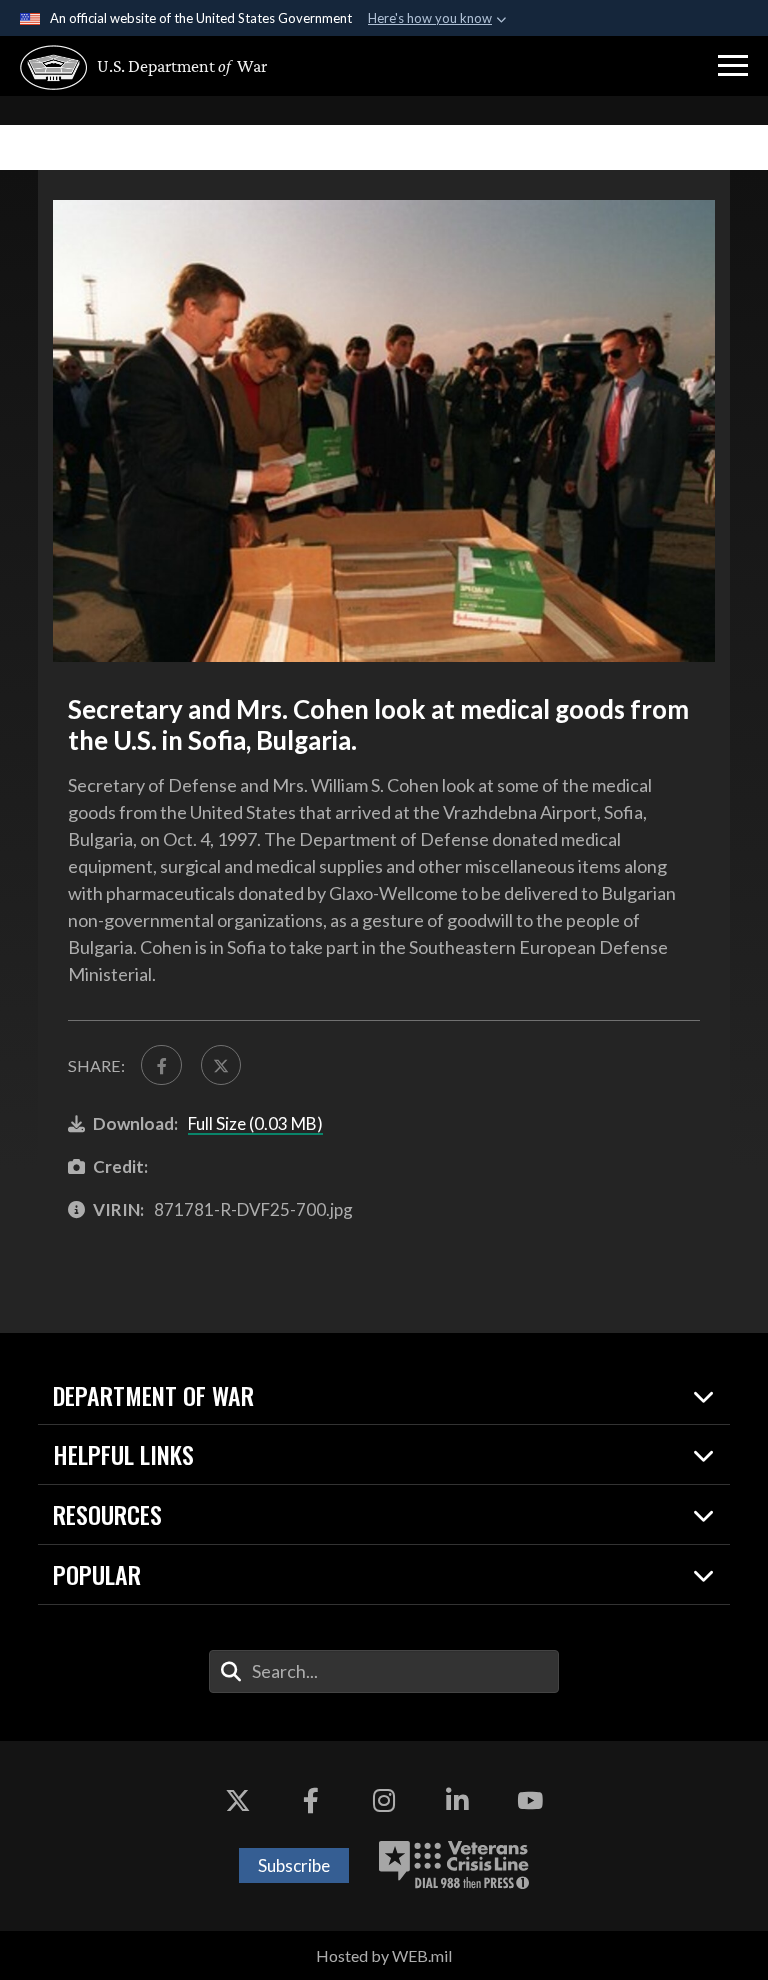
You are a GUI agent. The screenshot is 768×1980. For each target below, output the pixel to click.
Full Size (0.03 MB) (255, 1123)
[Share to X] (221, 1065)
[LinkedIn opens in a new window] (457, 1801)
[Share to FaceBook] (161, 1065)
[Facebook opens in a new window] (311, 1801)
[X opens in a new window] (238, 1801)
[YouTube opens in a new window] (530, 1801)
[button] (733, 66)
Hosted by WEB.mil (384, 1955)
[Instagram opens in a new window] (384, 1801)
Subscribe (294, 1865)
